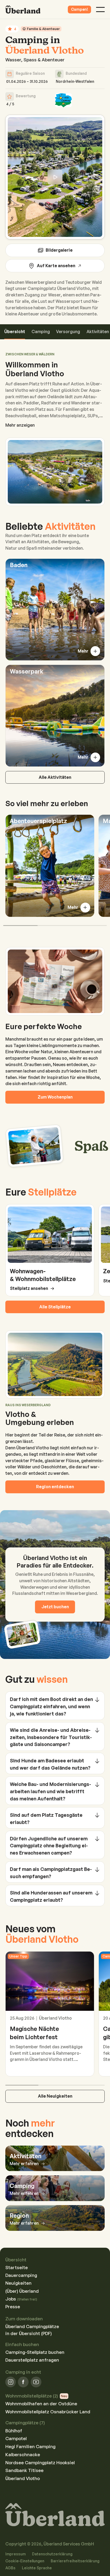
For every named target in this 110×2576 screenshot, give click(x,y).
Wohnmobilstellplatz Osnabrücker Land (48, 2412)
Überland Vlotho (23, 2478)
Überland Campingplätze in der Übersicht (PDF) (32, 2330)
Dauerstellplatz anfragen (32, 2360)
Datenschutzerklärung (52, 2554)
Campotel (16, 2438)
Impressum (15, 2554)
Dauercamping (21, 2275)
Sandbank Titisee (24, 2470)
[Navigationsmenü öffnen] (101, 10)
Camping (41, 332)
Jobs (21, 2299)
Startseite (17, 2267)
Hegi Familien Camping (30, 2446)
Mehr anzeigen (20, 425)
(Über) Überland (22, 2291)
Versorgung (68, 332)
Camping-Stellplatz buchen (35, 2352)
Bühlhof (14, 2431)
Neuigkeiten (18, 2283)
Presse (13, 2307)
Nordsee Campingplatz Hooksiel (40, 2463)
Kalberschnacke (23, 2454)
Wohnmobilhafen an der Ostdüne (41, 2404)
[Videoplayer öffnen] (55, 177)
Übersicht (15, 332)
